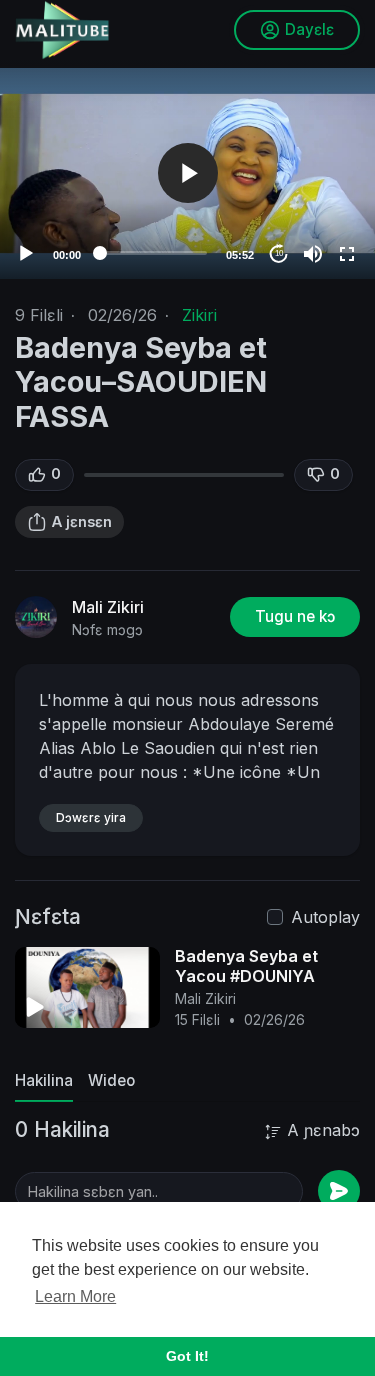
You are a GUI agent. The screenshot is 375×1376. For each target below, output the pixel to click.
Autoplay (325, 917)
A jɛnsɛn (82, 521)
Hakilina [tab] (44, 1080)
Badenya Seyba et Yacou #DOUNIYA (246, 966)
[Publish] (339, 1191)
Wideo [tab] (111, 1080)
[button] (188, 173)
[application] (187, 173)
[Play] (26, 254)
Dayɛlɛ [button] (309, 29)
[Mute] (313, 254)
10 (279, 253)
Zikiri (199, 315)
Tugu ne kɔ (295, 616)
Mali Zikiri (108, 607)
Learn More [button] (75, 1296)
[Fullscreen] (347, 254)
